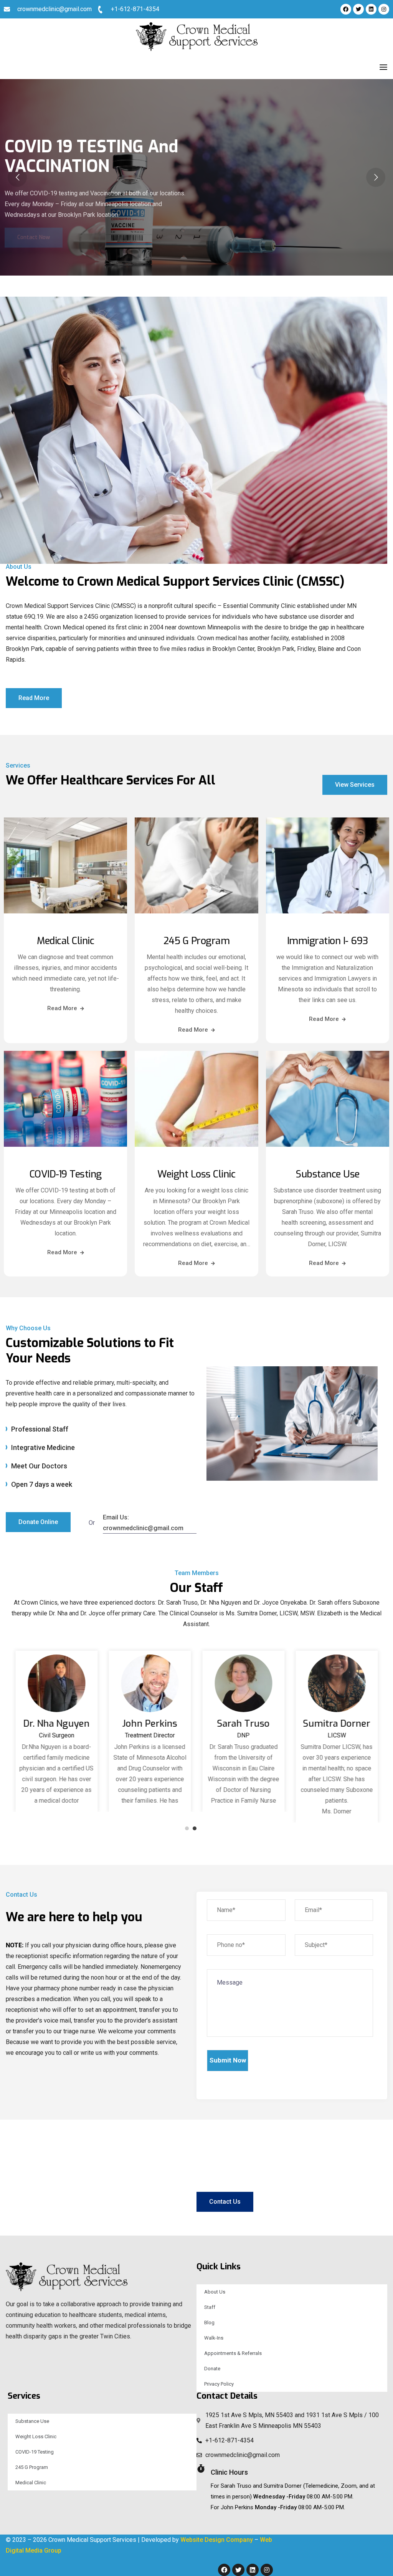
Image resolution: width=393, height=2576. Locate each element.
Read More (62, 1008)
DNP (337, 1735)
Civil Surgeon (56, 1741)
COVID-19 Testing (66, 1174)
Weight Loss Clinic (196, 1174)
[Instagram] (384, 9)
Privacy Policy (219, 2384)
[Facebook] (346, 9)
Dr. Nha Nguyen (150, 1724)
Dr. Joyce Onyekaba (56, 1724)
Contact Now (34, 223)
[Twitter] (358, 9)
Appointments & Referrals (233, 2353)
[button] (187, 1828)
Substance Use (328, 1174)
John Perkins (243, 1724)
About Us (215, 2292)
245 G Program (197, 941)
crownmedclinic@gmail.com (54, 9)
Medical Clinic (65, 941)
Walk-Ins (214, 2338)
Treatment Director (243, 1735)
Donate (212, 2369)
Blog (209, 2323)
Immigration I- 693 (328, 941)
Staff (210, 2307)
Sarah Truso (337, 1724)
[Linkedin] (371, 9)
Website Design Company (217, 2540)
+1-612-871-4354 (135, 9)
